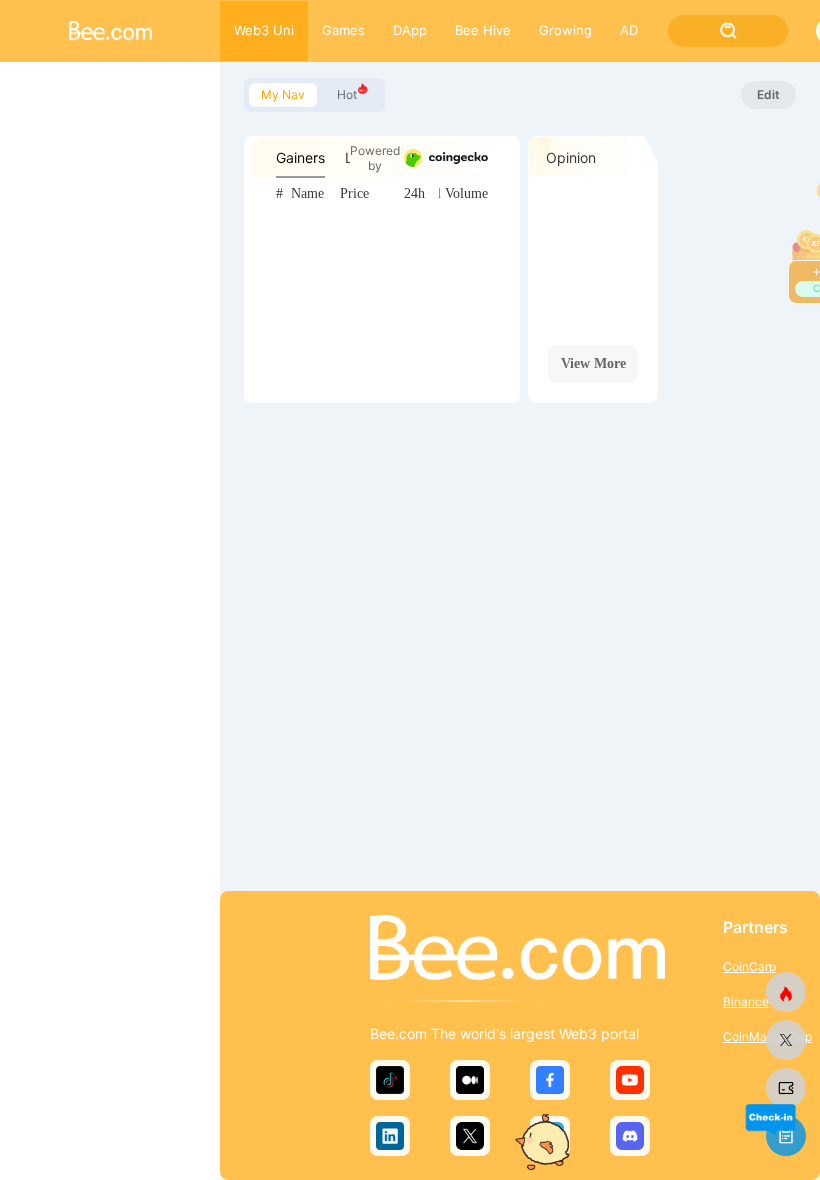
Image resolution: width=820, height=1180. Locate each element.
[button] (770, 1118)
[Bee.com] (517, 949)
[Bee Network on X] (786, 1040)
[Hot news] (786, 992)
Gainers (300, 157)
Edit (768, 94)
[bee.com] (786, 1088)
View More (593, 363)
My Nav (283, 94)
